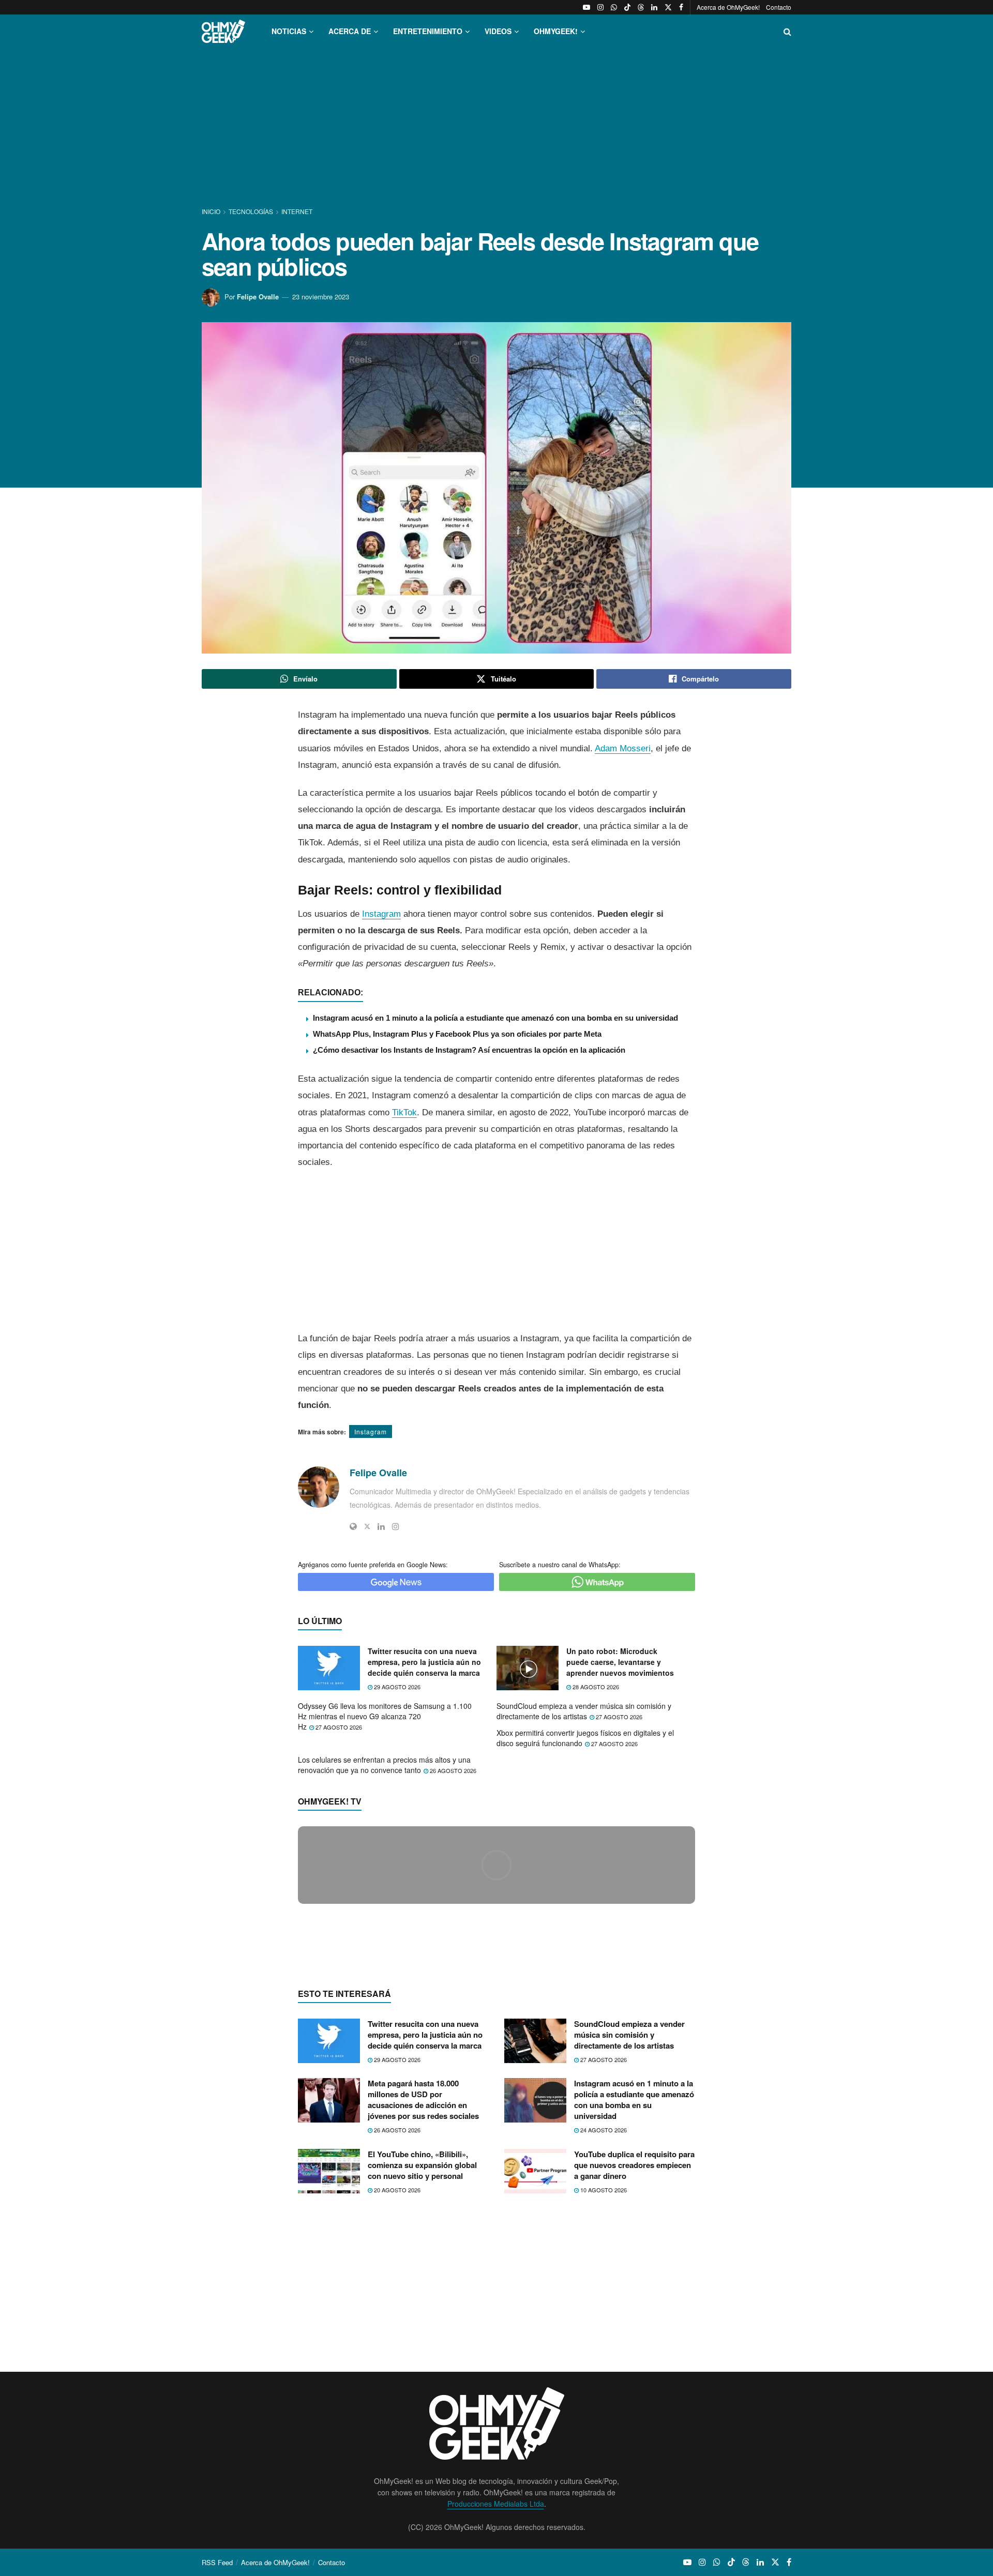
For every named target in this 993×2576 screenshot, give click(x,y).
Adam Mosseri (623, 748)
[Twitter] (367, 1526)
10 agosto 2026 (603, 2390)
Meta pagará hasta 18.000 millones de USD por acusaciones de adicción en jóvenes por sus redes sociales (423, 2300)
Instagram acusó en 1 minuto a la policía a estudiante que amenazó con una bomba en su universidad (495, 1018)
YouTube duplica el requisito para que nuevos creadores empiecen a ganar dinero (634, 2365)
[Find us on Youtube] (586, 7)
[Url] (353, 1526)
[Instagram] (396, 1526)
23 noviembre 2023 (321, 297)
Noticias (289, 31)
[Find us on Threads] (641, 7)
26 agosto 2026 (452, 1770)
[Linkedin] (381, 1526)
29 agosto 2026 (396, 1687)
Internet (297, 211)
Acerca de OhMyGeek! (728, 7)
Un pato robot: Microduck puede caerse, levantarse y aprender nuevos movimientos (620, 1662)
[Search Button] (787, 31)
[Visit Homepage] (223, 31)
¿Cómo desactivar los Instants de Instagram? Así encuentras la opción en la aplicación (469, 1050)
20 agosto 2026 (396, 2390)
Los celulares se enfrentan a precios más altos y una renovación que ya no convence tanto (384, 1765)
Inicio (212, 211)
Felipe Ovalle (258, 297)
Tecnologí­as (251, 211)
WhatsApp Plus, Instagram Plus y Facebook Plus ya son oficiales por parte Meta (457, 1034)
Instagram (381, 914)
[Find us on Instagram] (600, 7)
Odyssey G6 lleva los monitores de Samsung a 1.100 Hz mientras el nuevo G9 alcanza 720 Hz (385, 1716)
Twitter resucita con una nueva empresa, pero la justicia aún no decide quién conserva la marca (424, 1662)
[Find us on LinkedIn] (654, 7)
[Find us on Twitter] (668, 7)
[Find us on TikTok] (627, 7)
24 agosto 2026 (603, 2330)
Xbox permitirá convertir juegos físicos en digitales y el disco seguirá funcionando (585, 1738)
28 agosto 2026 (595, 1687)
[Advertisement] (496, 128)
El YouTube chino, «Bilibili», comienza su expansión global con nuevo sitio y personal (422, 2365)
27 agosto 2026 (338, 1727)
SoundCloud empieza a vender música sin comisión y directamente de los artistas (584, 1711)
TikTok (404, 1112)
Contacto (779, 7)
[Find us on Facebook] (681, 7)
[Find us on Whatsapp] (614, 7)
